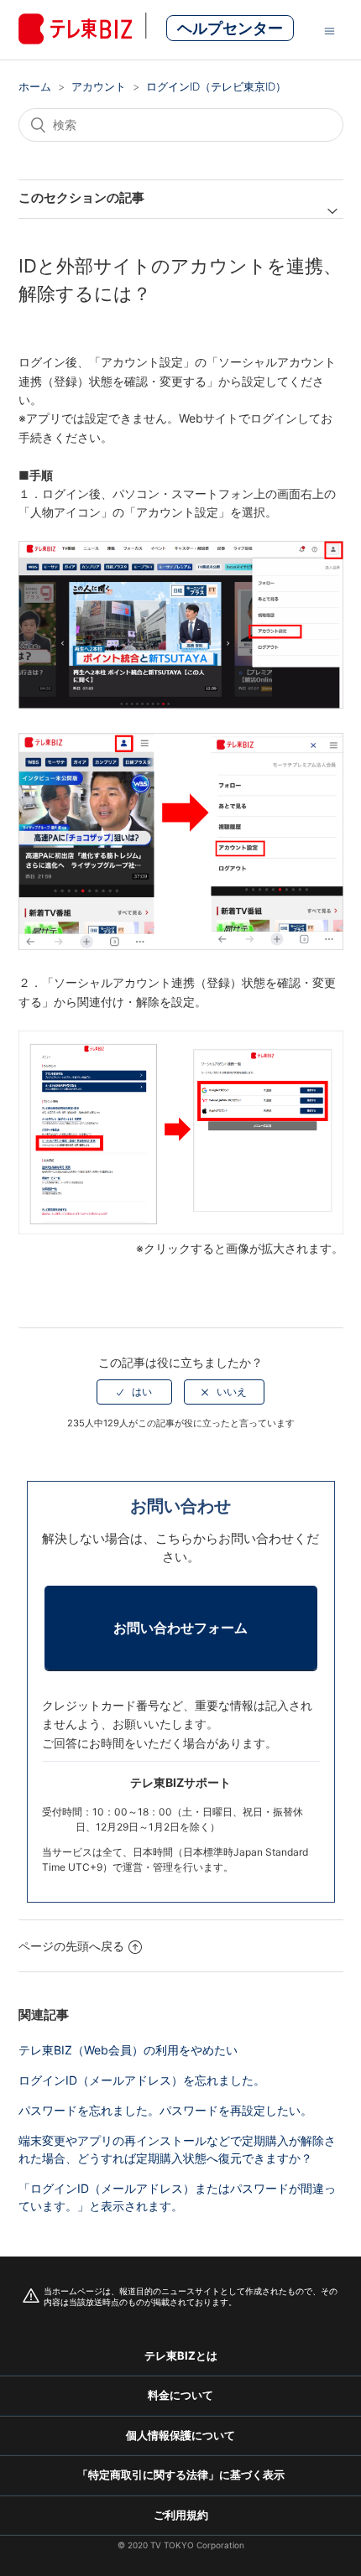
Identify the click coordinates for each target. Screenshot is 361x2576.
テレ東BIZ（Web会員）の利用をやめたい (128, 2050)
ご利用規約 (181, 2515)
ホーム (35, 86)
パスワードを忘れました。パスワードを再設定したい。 (165, 2110)
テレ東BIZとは (181, 2355)
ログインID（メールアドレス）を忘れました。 (142, 2080)
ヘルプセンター (230, 28)
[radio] (134, 1392)
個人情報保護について (180, 2435)
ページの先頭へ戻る (71, 1946)
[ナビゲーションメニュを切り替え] (330, 30)
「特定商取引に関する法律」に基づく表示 (181, 2475)
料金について (180, 2395)
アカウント (99, 86)
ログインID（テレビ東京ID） (216, 86)
